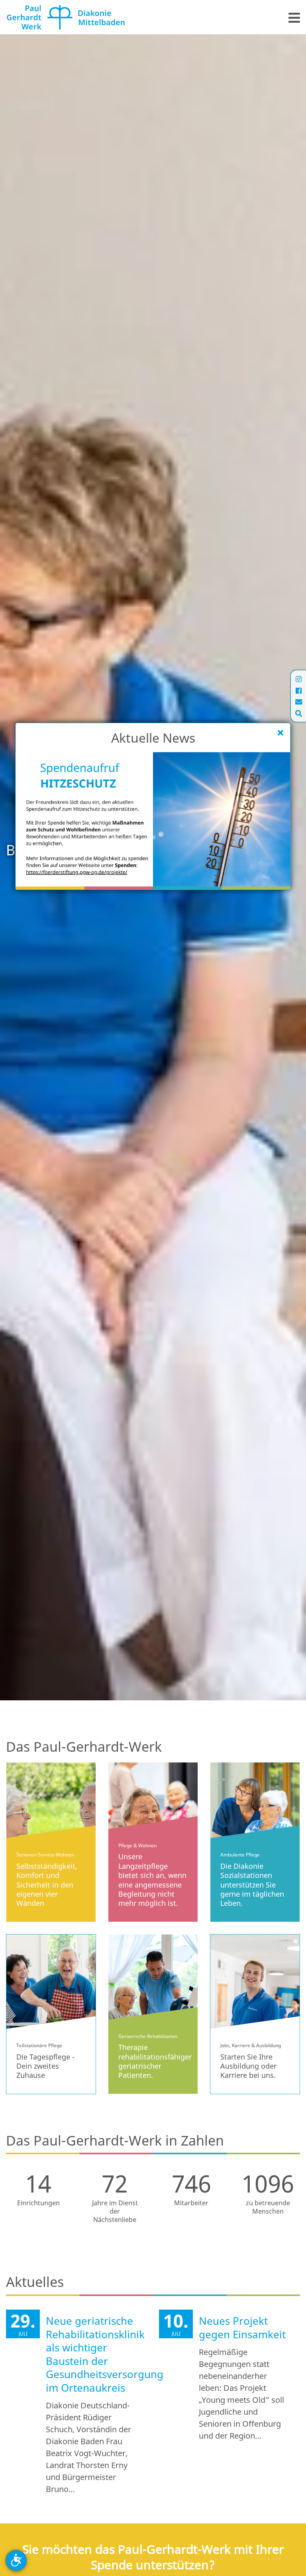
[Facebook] (299, 690)
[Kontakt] (299, 702)
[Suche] (299, 713)
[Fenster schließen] (280, 733)
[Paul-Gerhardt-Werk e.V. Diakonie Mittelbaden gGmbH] (66, 16)
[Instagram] (299, 679)
